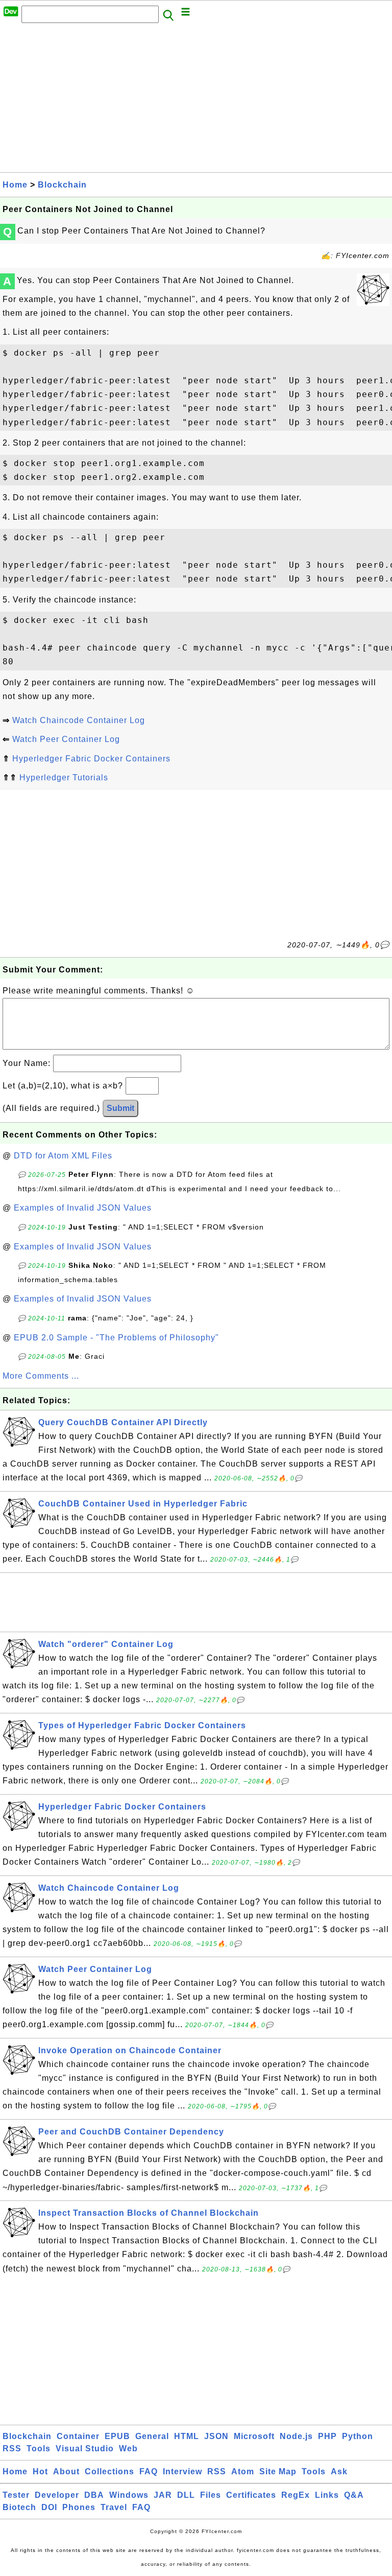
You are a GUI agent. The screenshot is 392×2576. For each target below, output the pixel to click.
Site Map (278, 2471)
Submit (120, 1108)
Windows (129, 2495)
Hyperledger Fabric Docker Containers (91, 759)
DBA (94, 2495)
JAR (163, 2495)
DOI (49, 2507)
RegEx (296, 2495)
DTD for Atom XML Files (63, 1156)
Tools (39, 2449)
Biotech (19, 2507)
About (66, 2471)
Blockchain (62, 185)
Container (78, 2436)
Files (211, 2495)
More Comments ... (41, 1376)
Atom (243, 2471)
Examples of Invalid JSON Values (83, 1208)
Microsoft (254, 2436)
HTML (187, 2436)
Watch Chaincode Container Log (79, 720)
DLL (186, 2495)
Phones (79, 2507)
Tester (16, 2495)
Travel (114, 2507)
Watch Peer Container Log (66, 739)
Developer (57, 2495)
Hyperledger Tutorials (64, 778)
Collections (109, 2471)
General (152, 2436)
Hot (40, 2471)
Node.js (296, 2436)
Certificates (251, 2495)
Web (128, 2449)
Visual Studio (85, 2449)
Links (327, 2495)
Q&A (354, 2495)
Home (15, 185)
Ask (339, 2471)
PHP (327, 2436)
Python (358, 2436)
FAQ (149, 2471)
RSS (12, 2449)
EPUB (117, 2436)
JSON (216, 2436)
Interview (182, 2471)
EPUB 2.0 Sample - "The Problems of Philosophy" (116, 1338)
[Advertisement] (196, 101)
